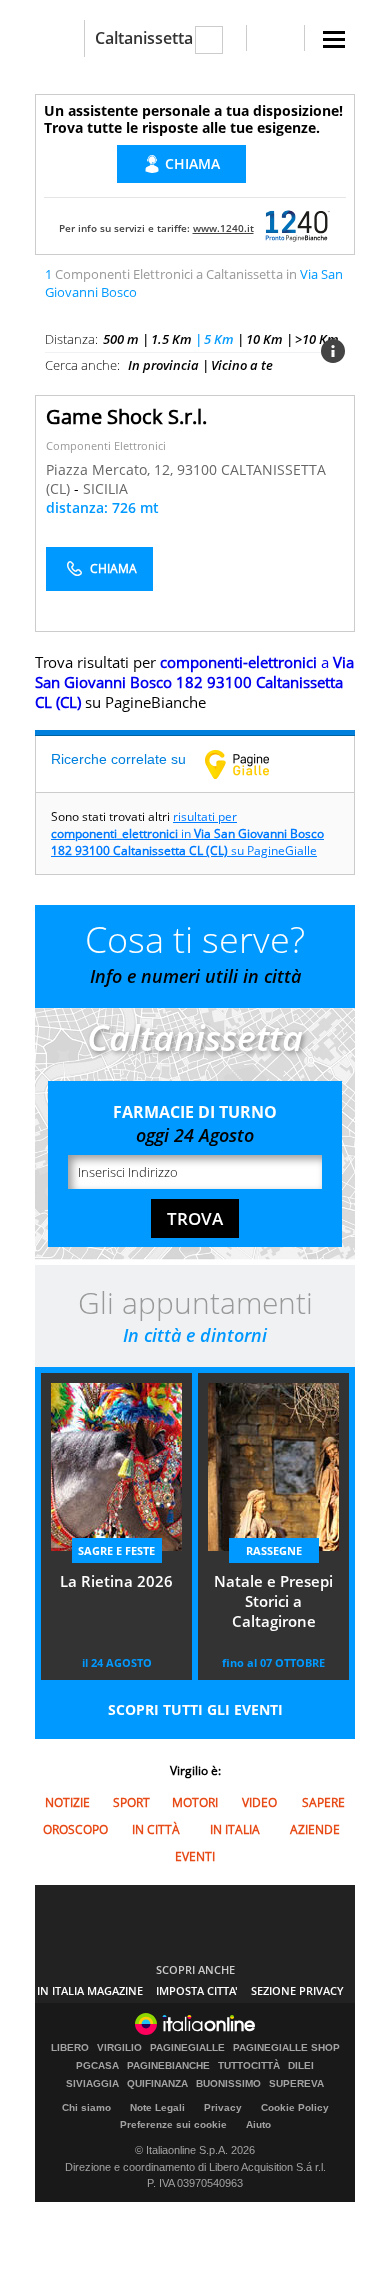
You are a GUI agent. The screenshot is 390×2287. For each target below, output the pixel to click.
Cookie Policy (295, 2107)
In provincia (163, 365)
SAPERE (323, 1802)
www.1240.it (223, 228)
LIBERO (70, 2048)
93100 (197, 469)
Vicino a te (242, 365)
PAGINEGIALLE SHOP (286, 2048)
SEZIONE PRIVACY (297, 1990)
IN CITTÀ (156, 1829)
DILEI (301, 2066)
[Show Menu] (334, 39)
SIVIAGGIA (92, 2084)
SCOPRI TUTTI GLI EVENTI (195, 1709)
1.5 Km (171, 339)
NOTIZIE (67, 1802)
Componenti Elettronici (106, 445)
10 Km (264, 339)
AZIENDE (315, 1829)
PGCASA (97, 2066)
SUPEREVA (296, 2084)
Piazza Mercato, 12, (111, 469)
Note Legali (157, 2107)
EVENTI (195, 1856)
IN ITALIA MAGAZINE (90, 1990)
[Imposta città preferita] (59, 38)
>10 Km (317, 339)
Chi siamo (86, 2107)
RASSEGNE (274, 1550)
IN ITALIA (235, 1829)
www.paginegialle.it (252, 764)
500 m (121, 339)
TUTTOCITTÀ (249, 2066)
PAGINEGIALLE (187, 2048)
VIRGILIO (119, 2048)
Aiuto (258, 2124)
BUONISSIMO (228, 2084)
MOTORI (195, 1802)
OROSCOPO (75, 1829)
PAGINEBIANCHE (168, 2066)
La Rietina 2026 (116, 1581)
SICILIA (105, 488)
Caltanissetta (144, 38)
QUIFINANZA (157, 2084)
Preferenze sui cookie (173, 2124)
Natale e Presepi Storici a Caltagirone (273, 1601)
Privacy (223, 2107)
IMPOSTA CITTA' (197, 1990)
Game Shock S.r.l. (126, 416)
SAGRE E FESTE (116, 1550)
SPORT (131, 1802)
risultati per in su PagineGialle (187, 833)
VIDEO (259, 1802)
